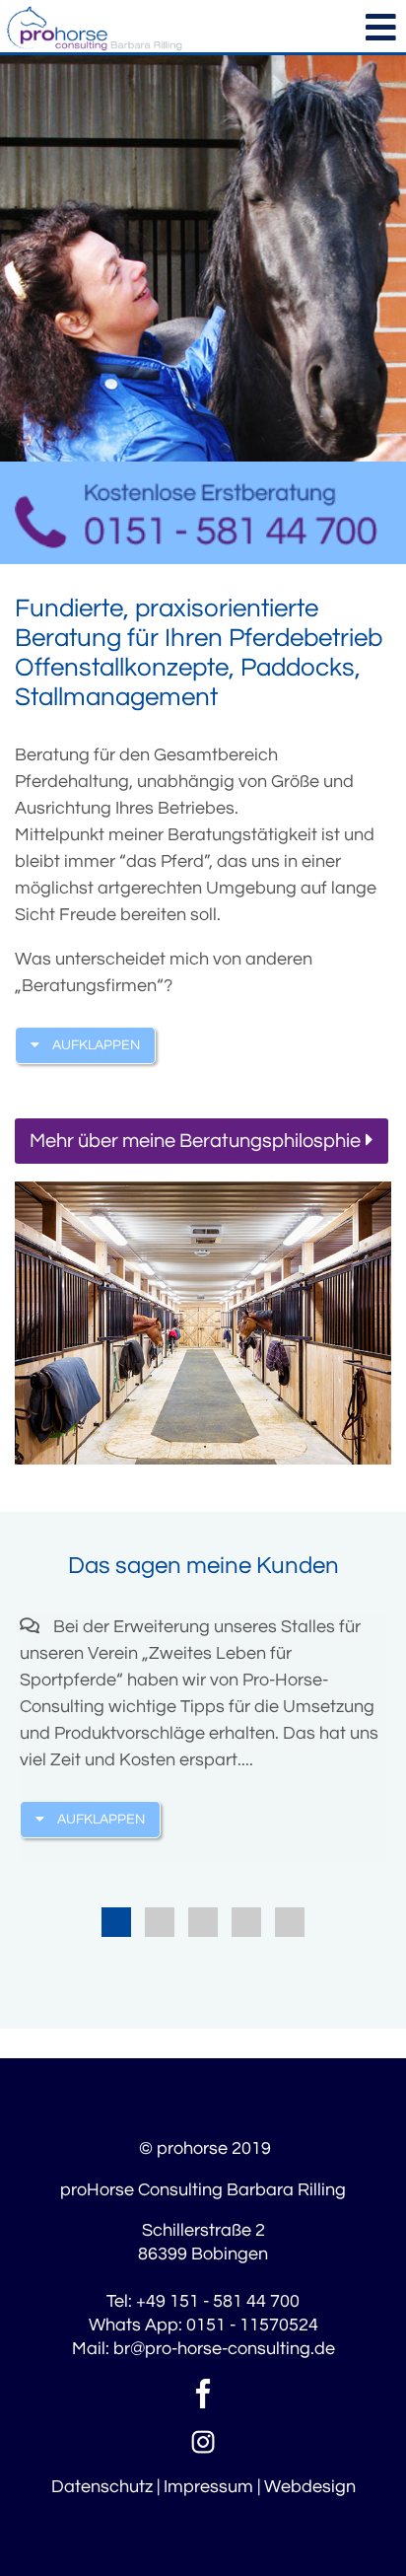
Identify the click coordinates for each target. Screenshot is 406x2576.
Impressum (208, 2487)
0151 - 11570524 (252, 2325)
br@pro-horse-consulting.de (224, 2349)
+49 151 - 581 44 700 (218, 2301)
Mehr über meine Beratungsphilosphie (195, 1141)
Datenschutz (102, 2487)
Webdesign (310, 2487)
